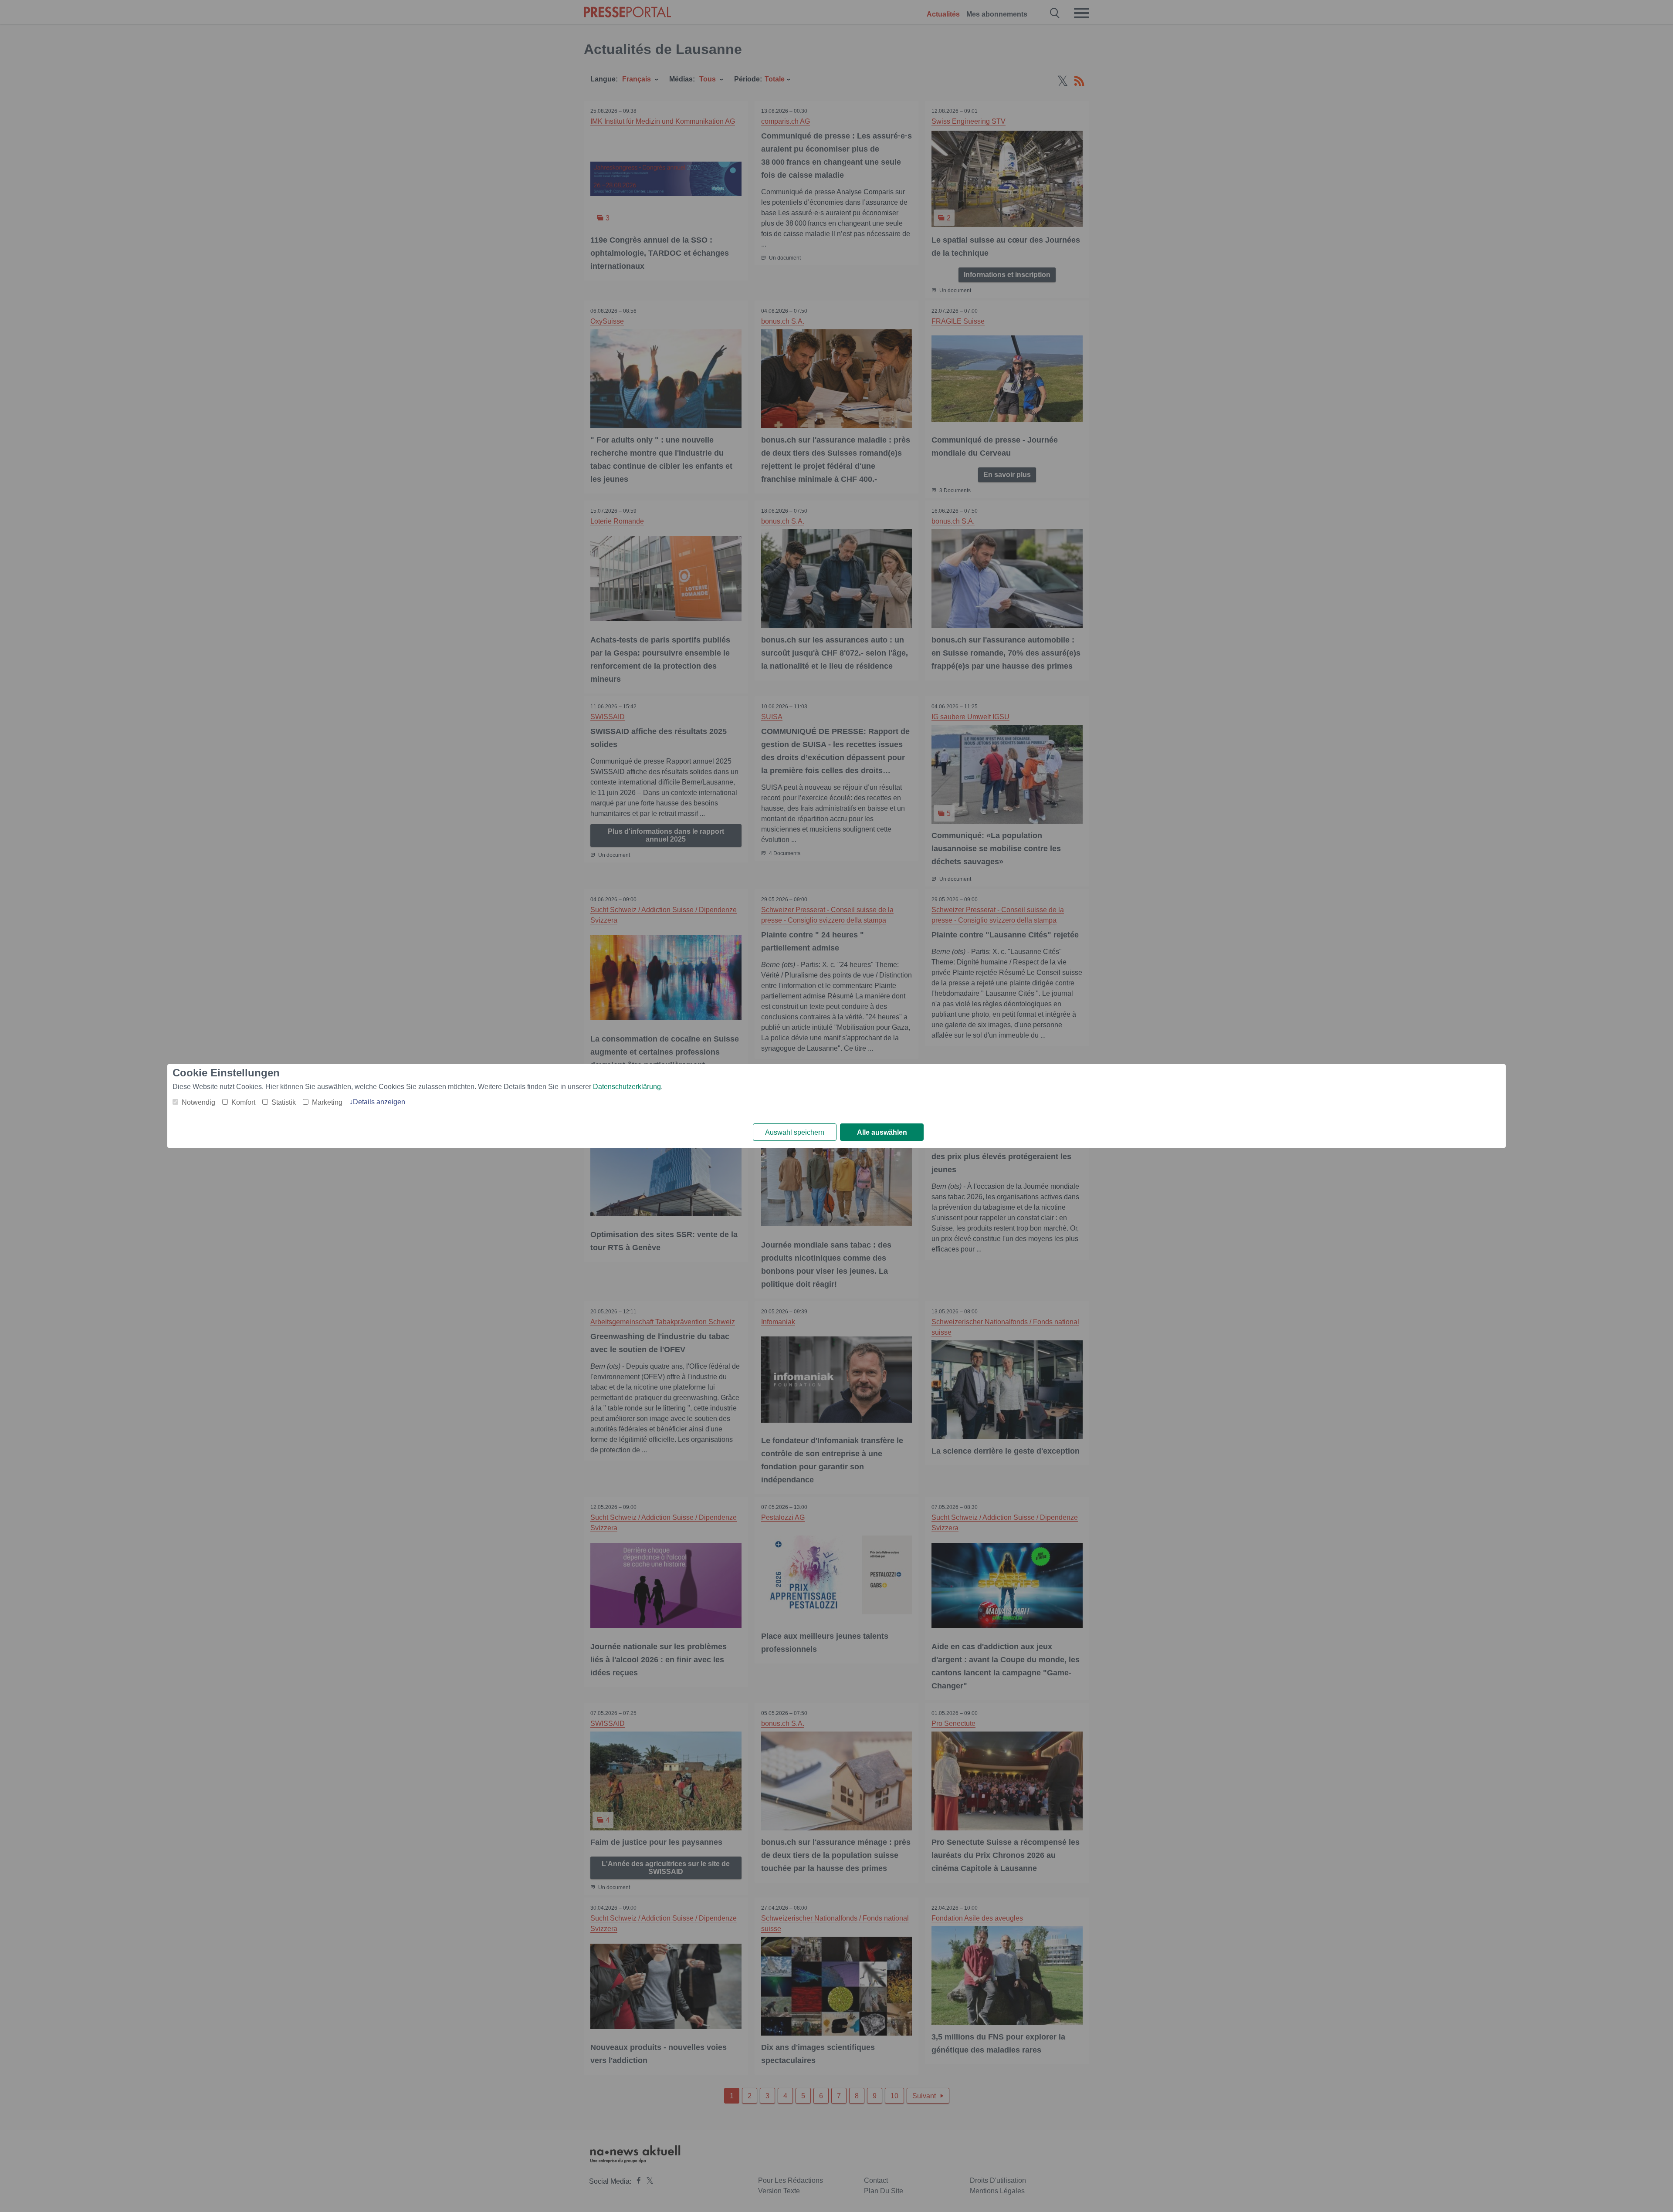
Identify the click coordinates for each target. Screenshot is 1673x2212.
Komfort (243, 1102)
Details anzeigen (379, 1102)
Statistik (284, 1102)
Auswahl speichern (795, 1132)
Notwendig (198, 1102)
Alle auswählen (882, 1132)
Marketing (327, 1102)
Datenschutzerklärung (627, 1087)
